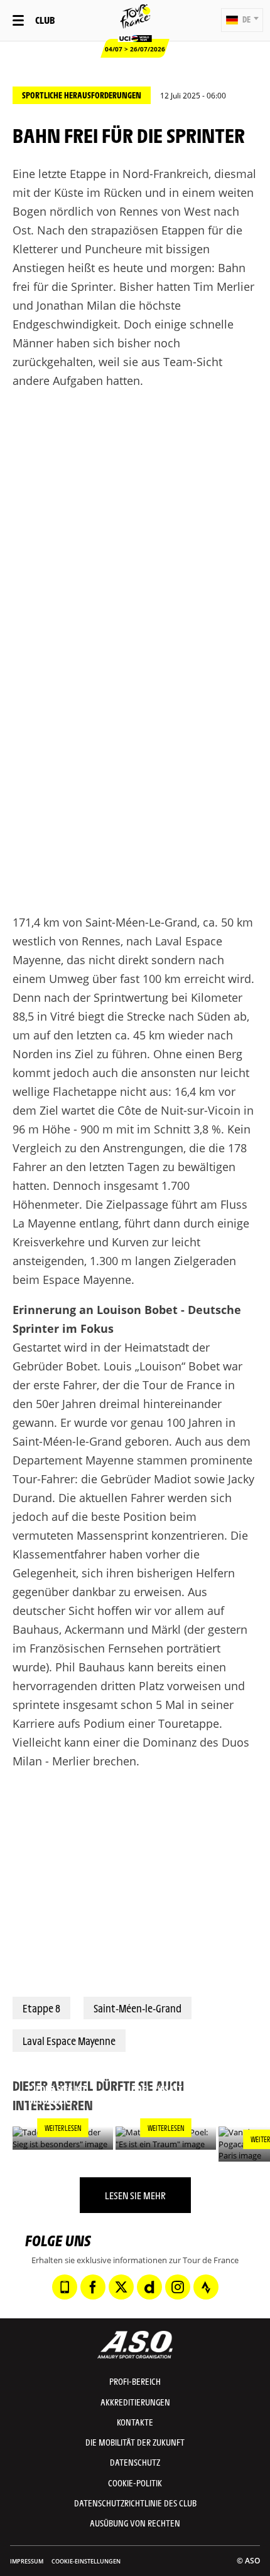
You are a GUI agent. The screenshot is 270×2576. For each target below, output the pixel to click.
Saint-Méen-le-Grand (138, 2008)
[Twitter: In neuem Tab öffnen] (121, 2287)
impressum (27, 2561)
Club (45, 20)
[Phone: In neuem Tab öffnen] (65, 2287)
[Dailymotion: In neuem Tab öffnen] (149, 2287)
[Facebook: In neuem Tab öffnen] (93, 2287)
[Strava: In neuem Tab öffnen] (206, 2287)
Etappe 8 (41, 2008)
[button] (242, 20)
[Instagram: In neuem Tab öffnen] (178, 2287)
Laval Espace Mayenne (69, 2041)
